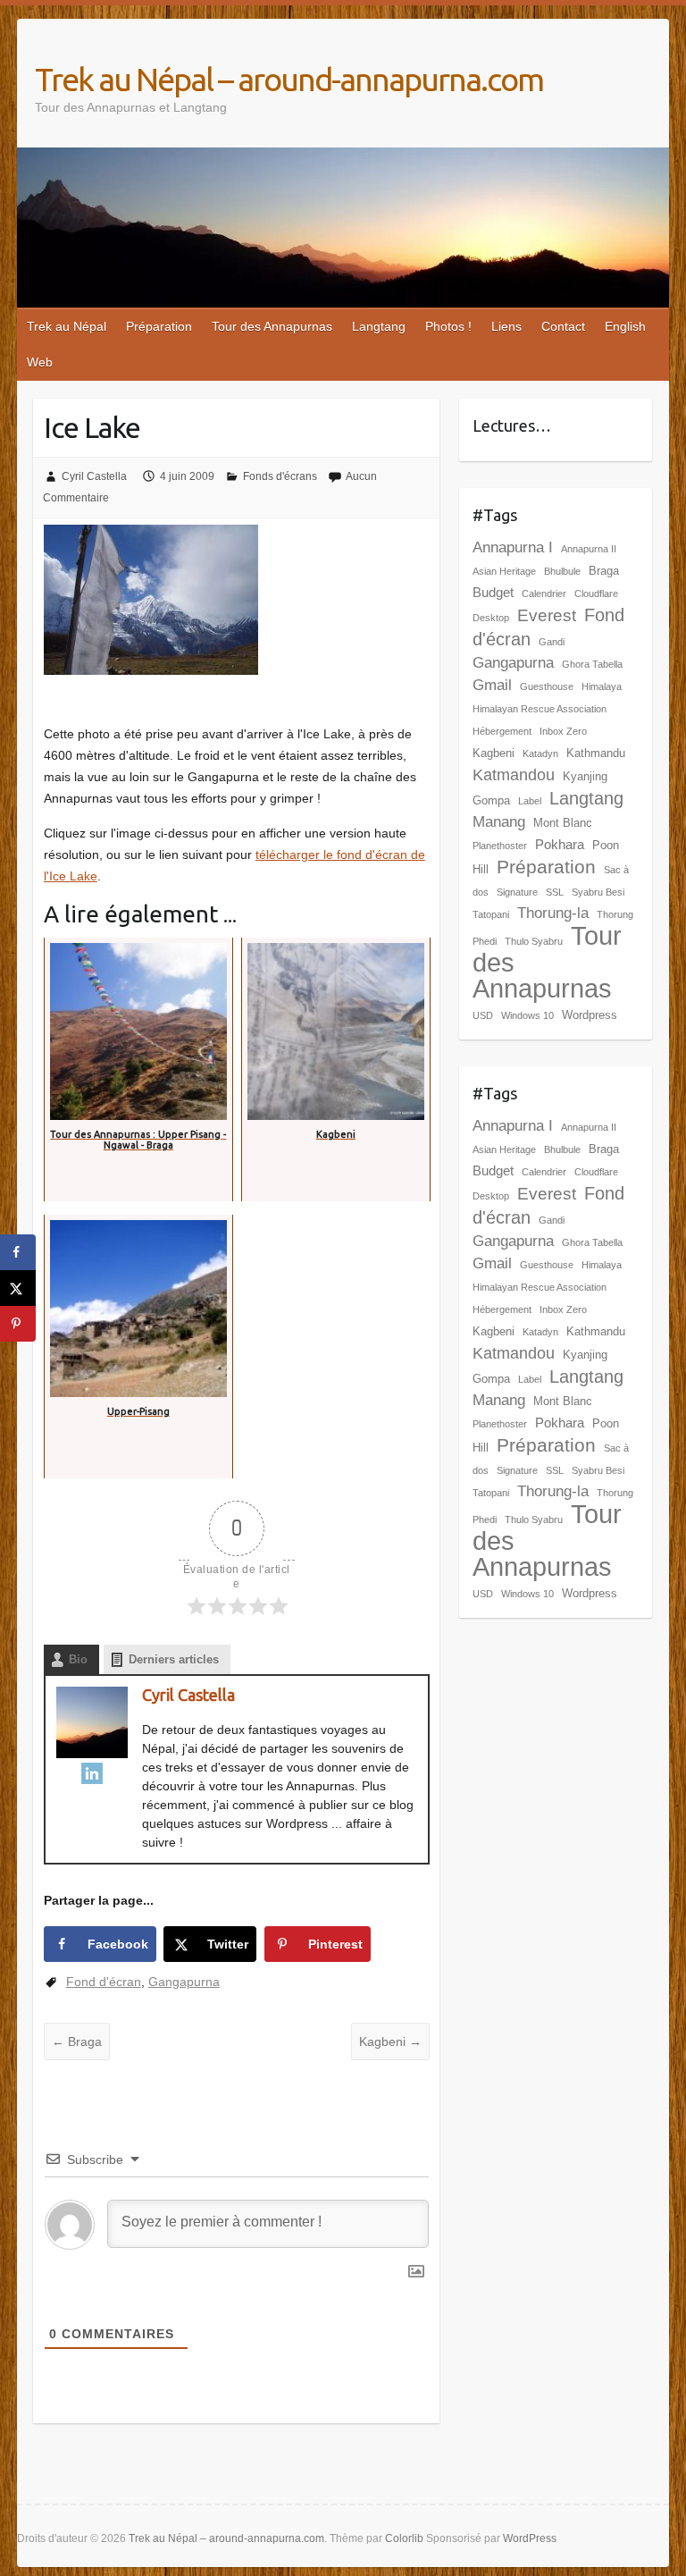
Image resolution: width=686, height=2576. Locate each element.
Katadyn (540, 753)
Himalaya (602, 686)
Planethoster (500, 846)
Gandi (552, 642)
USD (483, 1015)
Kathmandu (596, 753)
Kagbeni (390, 2041)
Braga (77, 2041)
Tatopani (491, 914)
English (625, 326)
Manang (499, 822)
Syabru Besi (598, 892)
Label (530, 801)
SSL (555, 892)
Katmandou (514, 775)
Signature (517, 892)
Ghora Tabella (592, 664)
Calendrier (544, 593)
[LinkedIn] (92, 1773)
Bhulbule (562, 571)
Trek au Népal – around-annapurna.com (289, 79)
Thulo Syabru (534, 941)
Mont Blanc (563, 823)
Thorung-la (553, 913)
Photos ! (448, 326)
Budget (493, 592)
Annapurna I (513, 547)
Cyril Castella (94, 476)
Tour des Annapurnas (272, 326)
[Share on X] (18, 1288)
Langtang (379, 326)
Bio (78, 1659)
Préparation (159, 326)
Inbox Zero (563, 731)
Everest (547, 615)
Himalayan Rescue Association (540, 709)
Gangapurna (184, 1982)
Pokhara (560, 844)
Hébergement (502, 731)
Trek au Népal (67, 326)
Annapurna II (589, 549)
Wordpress (590, 1015)
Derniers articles (174, 1659)
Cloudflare (596, 593)
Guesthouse (547, 686)
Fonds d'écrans (280, 476)
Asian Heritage (504, 571)
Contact (563, 326)
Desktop (491, 618)
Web (40, 362)
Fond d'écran (104, 1982)
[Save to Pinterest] (18, 1324)
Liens (506, 326)
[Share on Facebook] (18, 1252)
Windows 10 (527, 1015)
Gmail (492, 685)
